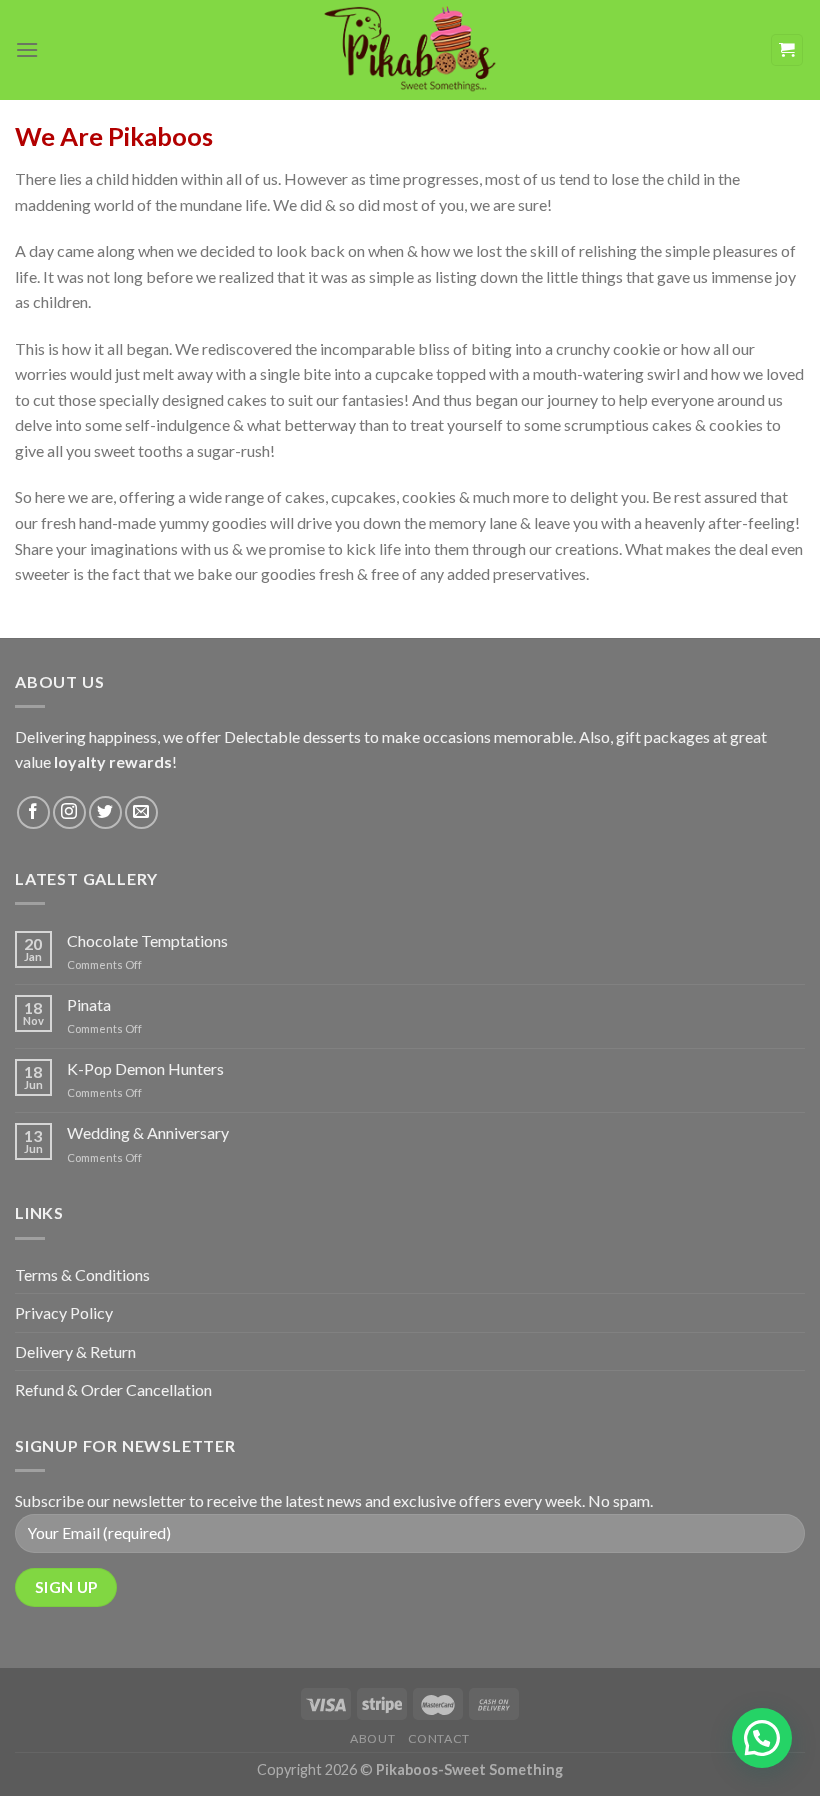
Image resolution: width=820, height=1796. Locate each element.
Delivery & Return (75, 1351)
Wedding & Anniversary (148, 1132)
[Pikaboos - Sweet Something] (410, 49)
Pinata (89, 1004)
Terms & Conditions (82, 1274)
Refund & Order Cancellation (113, 1389)
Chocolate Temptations (147, 940)
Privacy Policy (64, 1312)
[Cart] (787, 50)
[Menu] (27, 49)
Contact (439, 1738)
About (372, 1738)
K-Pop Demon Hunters (145, 1068)
